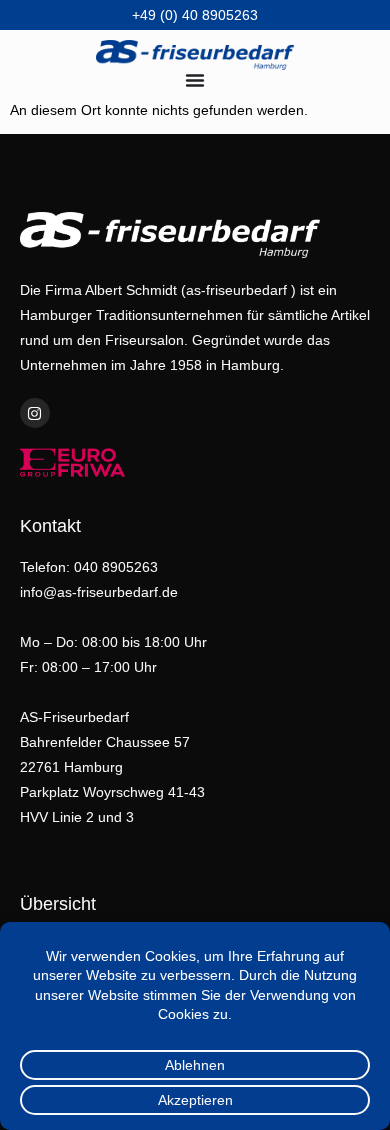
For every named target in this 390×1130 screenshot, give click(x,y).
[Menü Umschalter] (195, 80)
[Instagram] (35, 413)
